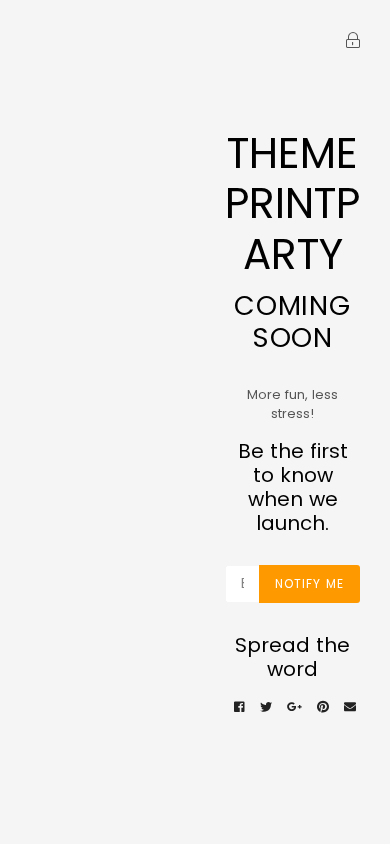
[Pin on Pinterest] (323, 706)
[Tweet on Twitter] (266, 706)
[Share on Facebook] (239, 706)
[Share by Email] (350, 706)
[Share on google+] (294, 706)
